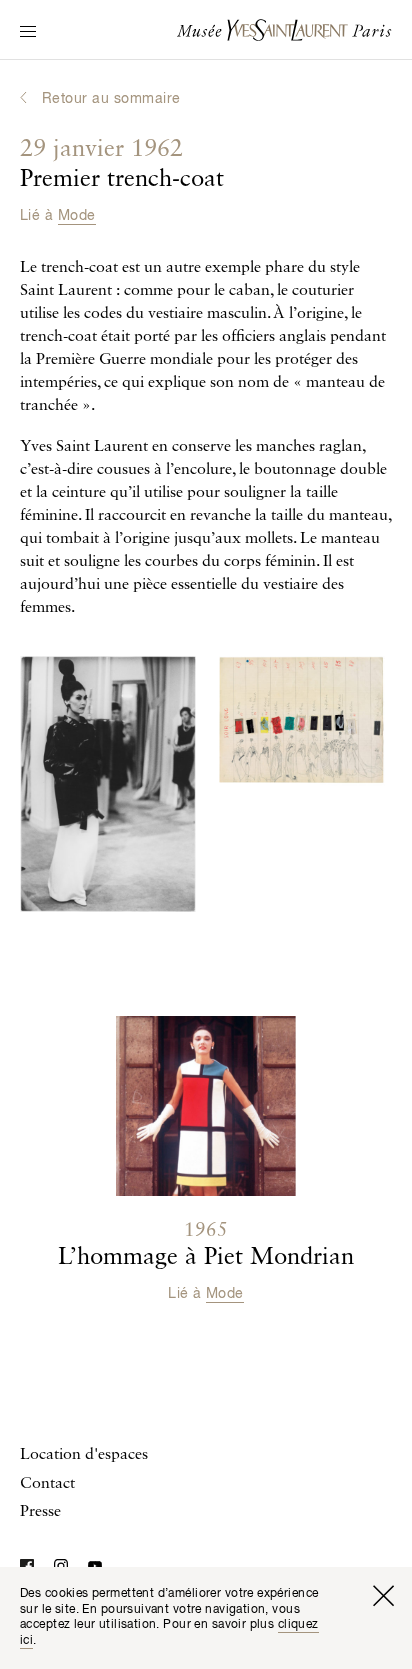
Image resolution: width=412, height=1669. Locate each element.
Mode (77, 216)
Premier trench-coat (122, 165)
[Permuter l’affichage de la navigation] (28, 33)
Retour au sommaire (111, 99)
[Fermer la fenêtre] (383, 1596)
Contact (47, 1484)
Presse (40, 1512)
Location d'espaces (84, 1455)
